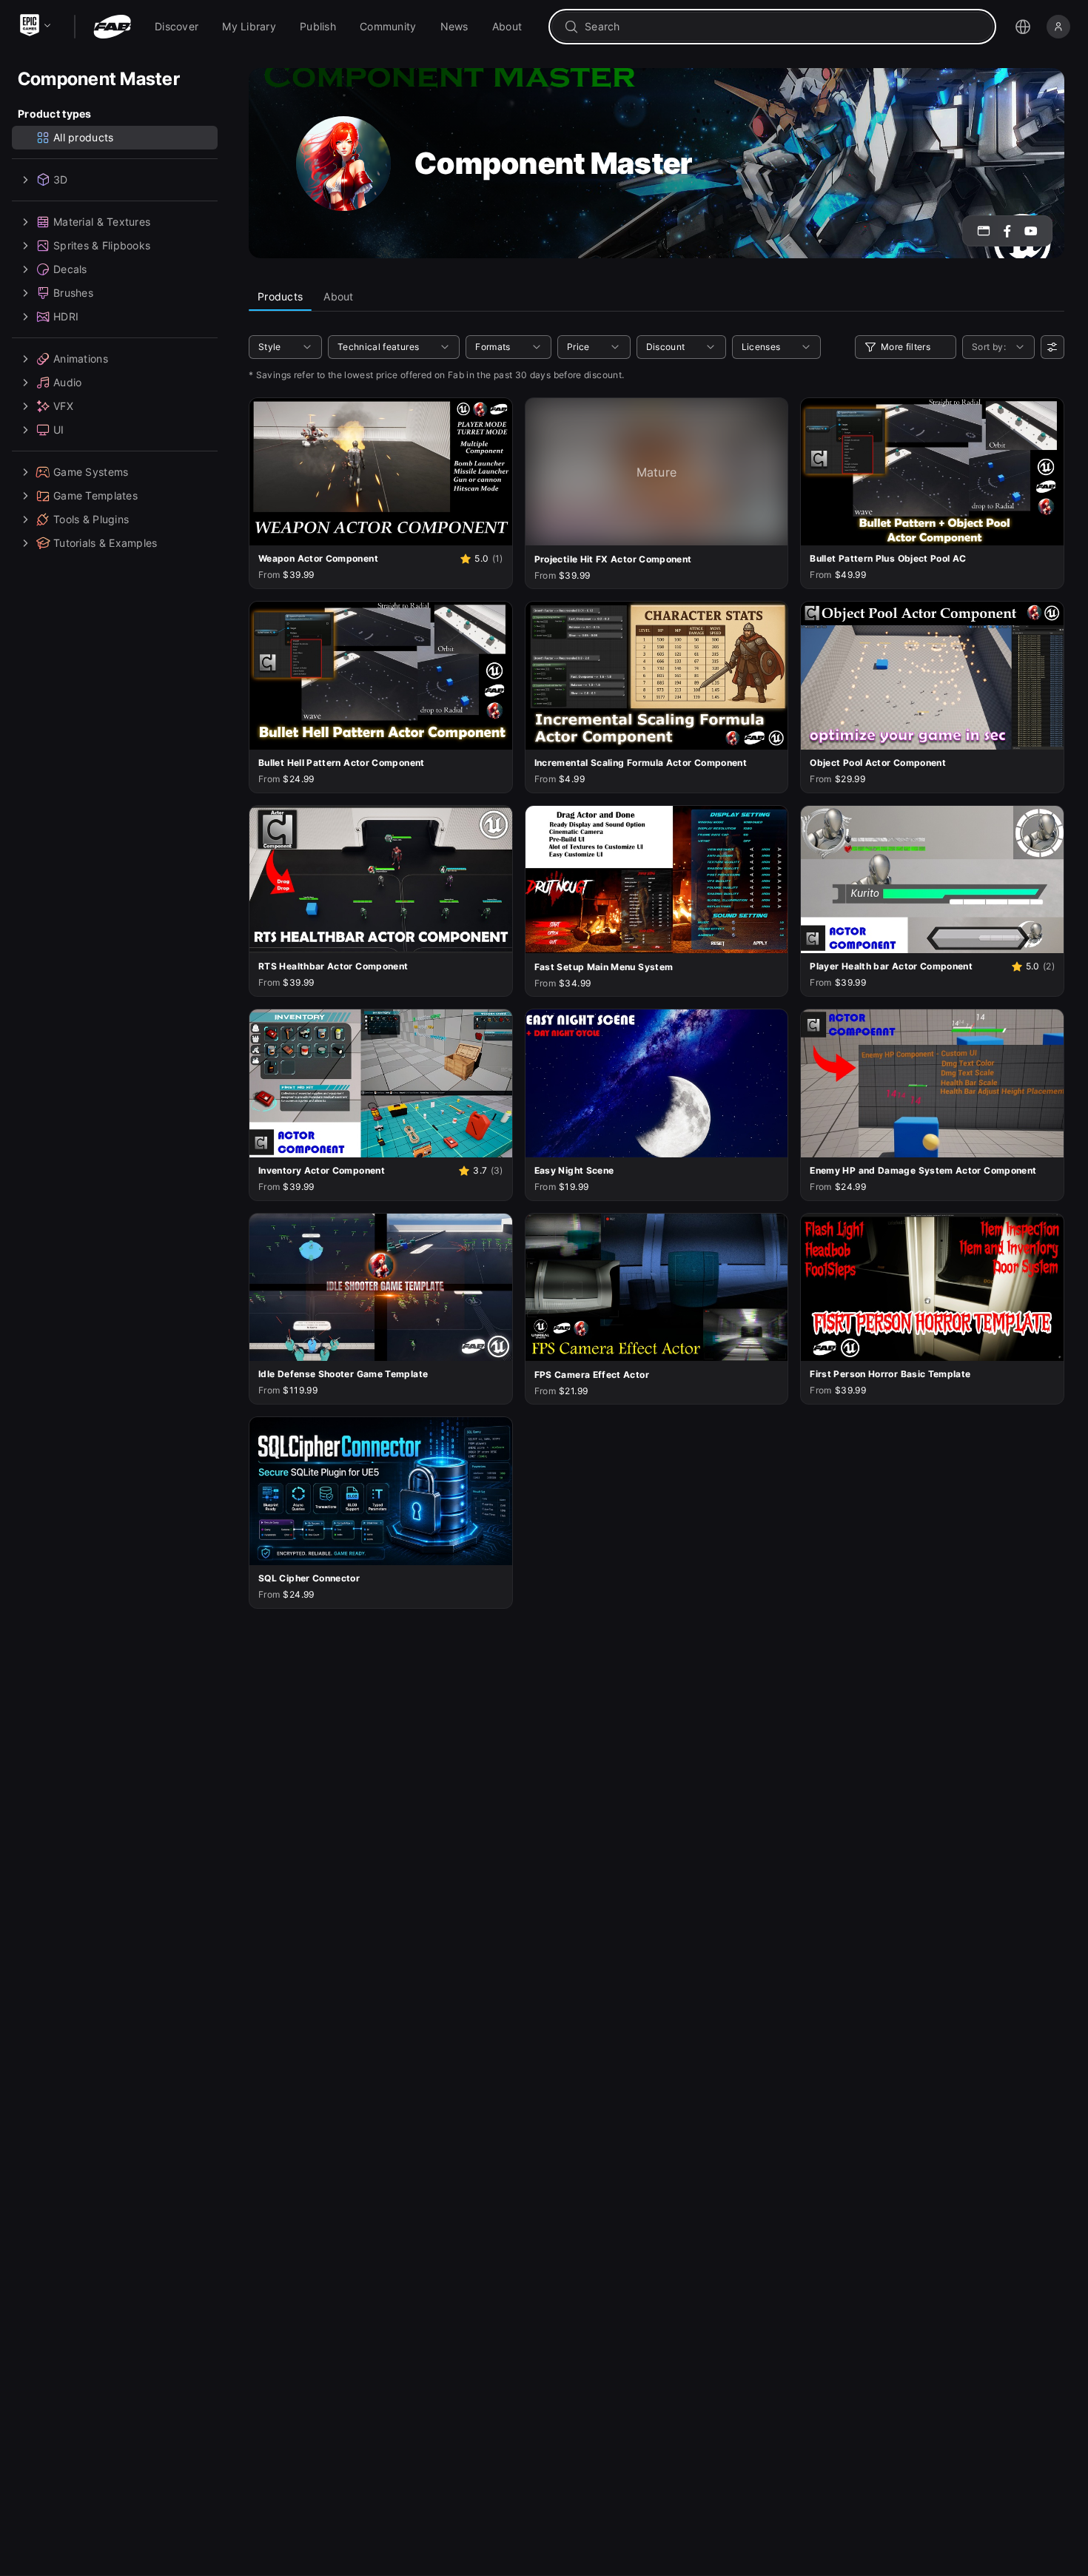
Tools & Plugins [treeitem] (91, 519)
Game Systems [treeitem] (91, 472)
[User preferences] (1052, 347)
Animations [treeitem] (81, 359)
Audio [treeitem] (67, 382)
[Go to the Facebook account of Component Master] (1007, 231)
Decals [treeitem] (70, 269)
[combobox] (783, 27)
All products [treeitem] (83, 137)
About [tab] (338, 296)
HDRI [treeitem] (66, 316)
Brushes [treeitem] (73, 293)
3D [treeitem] (61, 179)
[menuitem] (177, 27)
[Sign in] (1058, 27)
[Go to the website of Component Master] (984, 231)
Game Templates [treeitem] (95, 495)
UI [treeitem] (59, 430)
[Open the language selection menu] (1023, 27)
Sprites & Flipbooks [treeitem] (102, 245)
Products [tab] (280, 296)
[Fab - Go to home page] (112, 27)
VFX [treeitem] (63, 406)
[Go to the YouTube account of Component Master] (1031, 231)
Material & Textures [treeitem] (102, 222)
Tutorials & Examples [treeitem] (105, 543)
